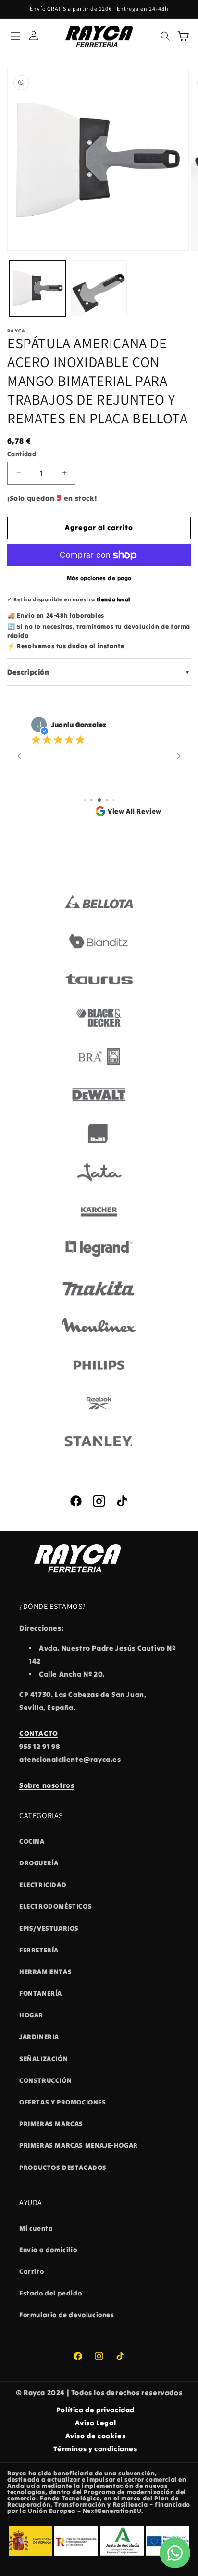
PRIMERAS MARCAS (51, 2124)
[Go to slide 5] (114, 800)
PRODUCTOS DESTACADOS (63, 2168)
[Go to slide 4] (107, 800)
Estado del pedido (50, 2293)
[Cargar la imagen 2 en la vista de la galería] (99, 288)
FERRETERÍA (39, 1950)
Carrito (31, 2271)
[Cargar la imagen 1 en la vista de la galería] (38, 288)
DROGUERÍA (39, 1863)
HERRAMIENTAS (45, 1972)
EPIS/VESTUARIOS (49, 1928)
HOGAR (31, 2015)
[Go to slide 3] (99, 800)
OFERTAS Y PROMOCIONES (63, 2102)
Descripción (99, 672)
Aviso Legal (96, 2423)
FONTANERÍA (41, 1993)
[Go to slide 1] (85, 800)
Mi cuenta (36, 2228)
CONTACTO (39, 1733)
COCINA (32, 1841)
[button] (15, 36)
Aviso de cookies (96, 2436)
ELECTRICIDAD (43, 1885)
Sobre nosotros (47, 1785)
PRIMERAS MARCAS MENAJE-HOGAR (79, 2145)
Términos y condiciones (95, 2449)
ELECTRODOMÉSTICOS (56, 1906)
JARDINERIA (39, 2037)
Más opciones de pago (99, 578)
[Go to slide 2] (92, 800)
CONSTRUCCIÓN (45, 2080)
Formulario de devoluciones (67, 2315)
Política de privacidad (95, 2410)
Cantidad (22, 454)
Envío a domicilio (48, 2250)
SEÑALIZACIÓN (43, 2059)
